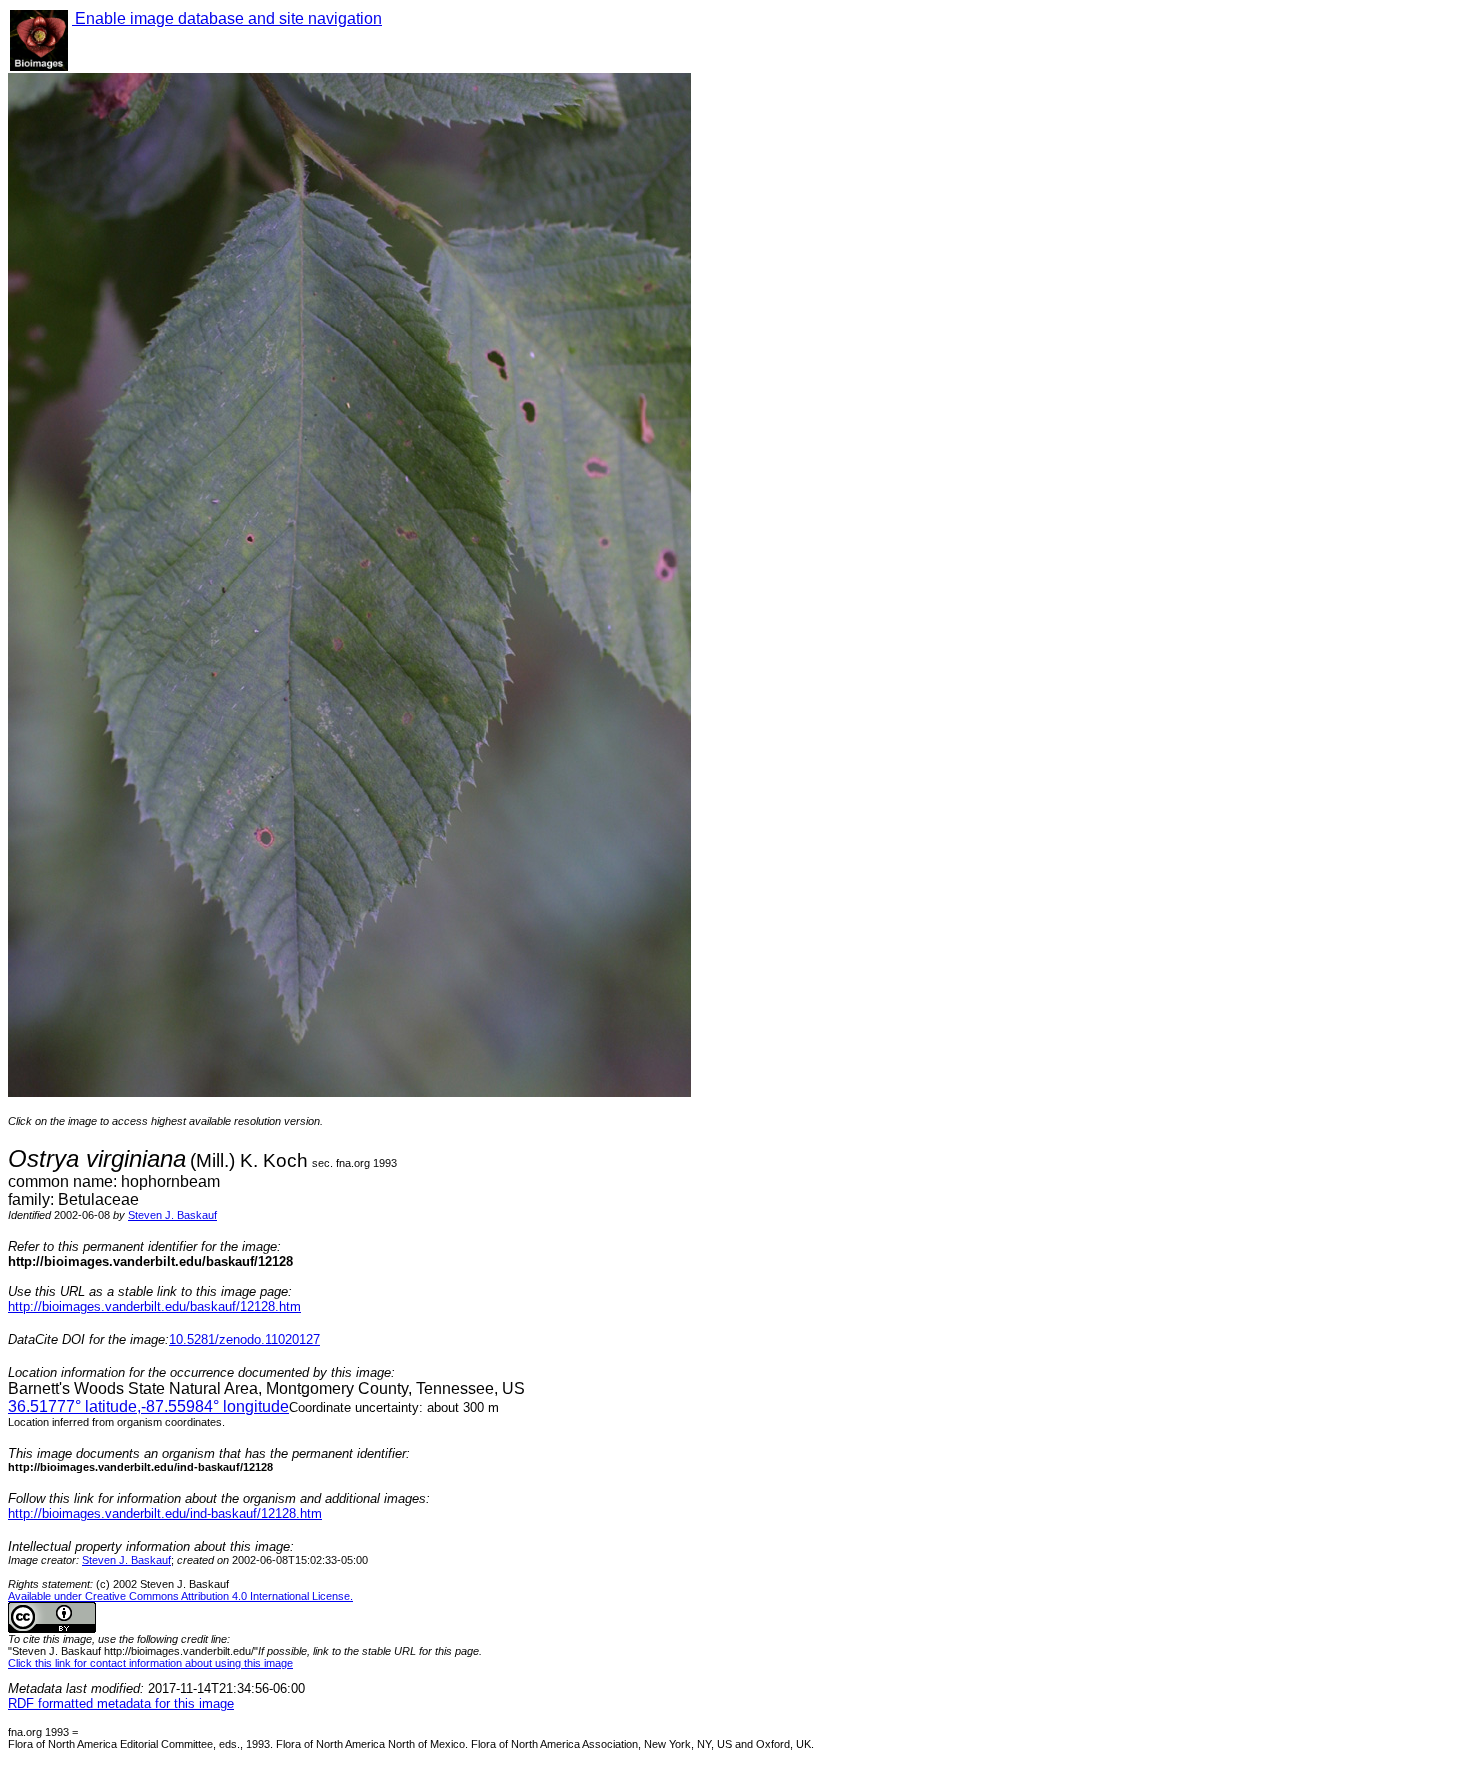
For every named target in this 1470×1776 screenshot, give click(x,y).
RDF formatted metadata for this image (121, 1703)
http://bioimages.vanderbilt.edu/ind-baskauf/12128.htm (165, 1513)
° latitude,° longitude (148, 1406)
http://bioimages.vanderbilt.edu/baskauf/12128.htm (154, 1306)
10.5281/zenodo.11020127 (244, 1339)
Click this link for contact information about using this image (150, 1663)
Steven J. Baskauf (172, 1215)
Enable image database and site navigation (227, 18)
